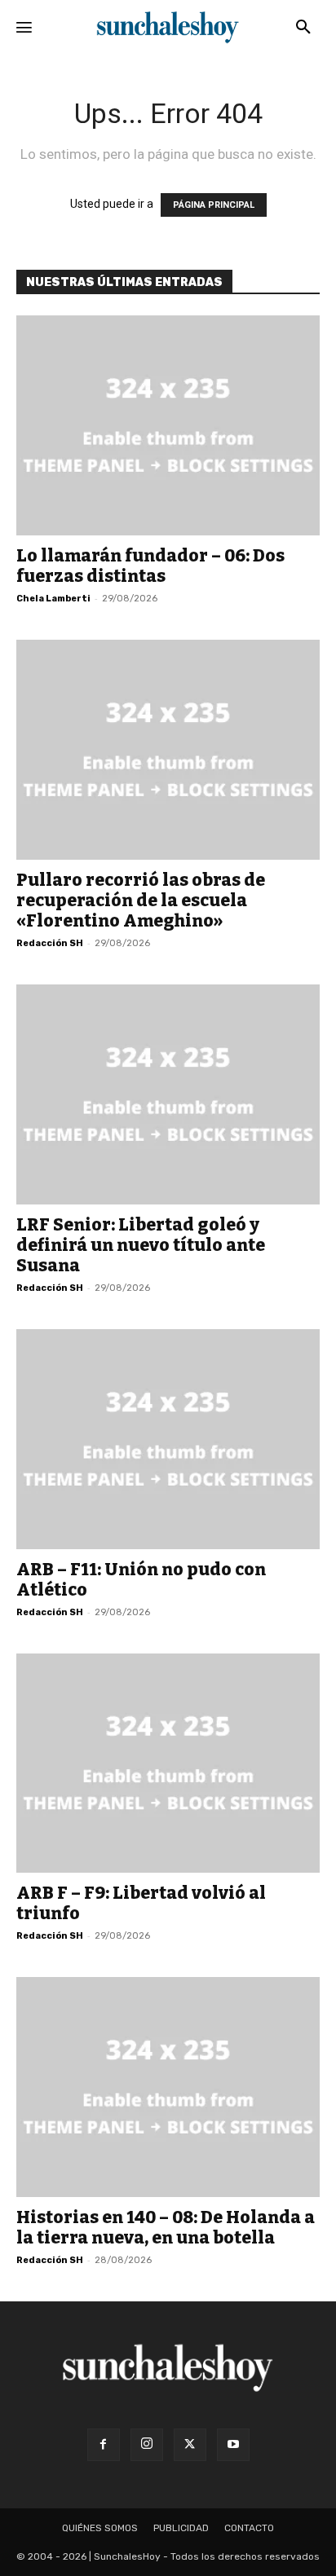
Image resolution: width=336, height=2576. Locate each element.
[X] (190, 2445)
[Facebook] (104, 2445)
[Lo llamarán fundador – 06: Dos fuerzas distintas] (168, 425)
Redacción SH (50, 943)
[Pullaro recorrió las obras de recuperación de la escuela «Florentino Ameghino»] (168, 750)
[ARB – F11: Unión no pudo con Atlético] (168, 1439)
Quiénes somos (100, 2528)
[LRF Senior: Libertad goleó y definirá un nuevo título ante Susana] (168, 1094)
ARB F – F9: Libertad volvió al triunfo (141, 1903)
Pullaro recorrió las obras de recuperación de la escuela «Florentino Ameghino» (141, 900)
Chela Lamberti (53, 599)
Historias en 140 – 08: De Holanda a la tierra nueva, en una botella (166, 2228)
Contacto (249, 2528)
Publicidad (181, 2528)
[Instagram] (147, 2445)
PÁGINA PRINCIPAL (214, 205)
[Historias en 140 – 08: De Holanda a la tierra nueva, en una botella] (168, 2087)
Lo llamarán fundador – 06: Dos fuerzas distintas (150, 566)
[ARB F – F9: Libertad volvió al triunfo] (168, 1764)
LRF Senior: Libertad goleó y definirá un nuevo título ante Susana (141, 1245)
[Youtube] (233, 2445)
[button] (303, 28)
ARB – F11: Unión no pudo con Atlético (141, 1580)
